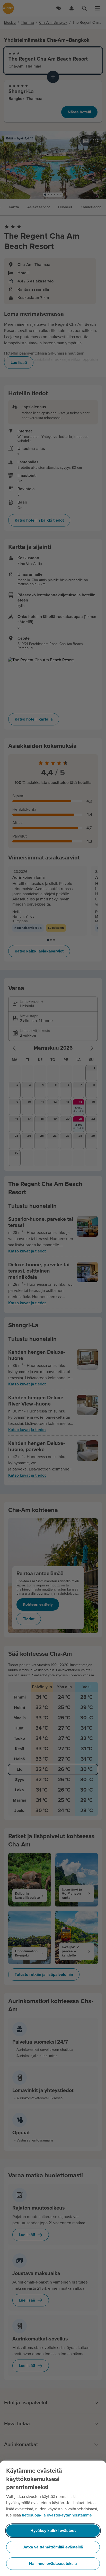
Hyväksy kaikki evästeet (53, 2531)
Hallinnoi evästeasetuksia (53, 2564)
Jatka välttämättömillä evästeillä (53, 2547)
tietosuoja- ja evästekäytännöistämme (57, 2515)
